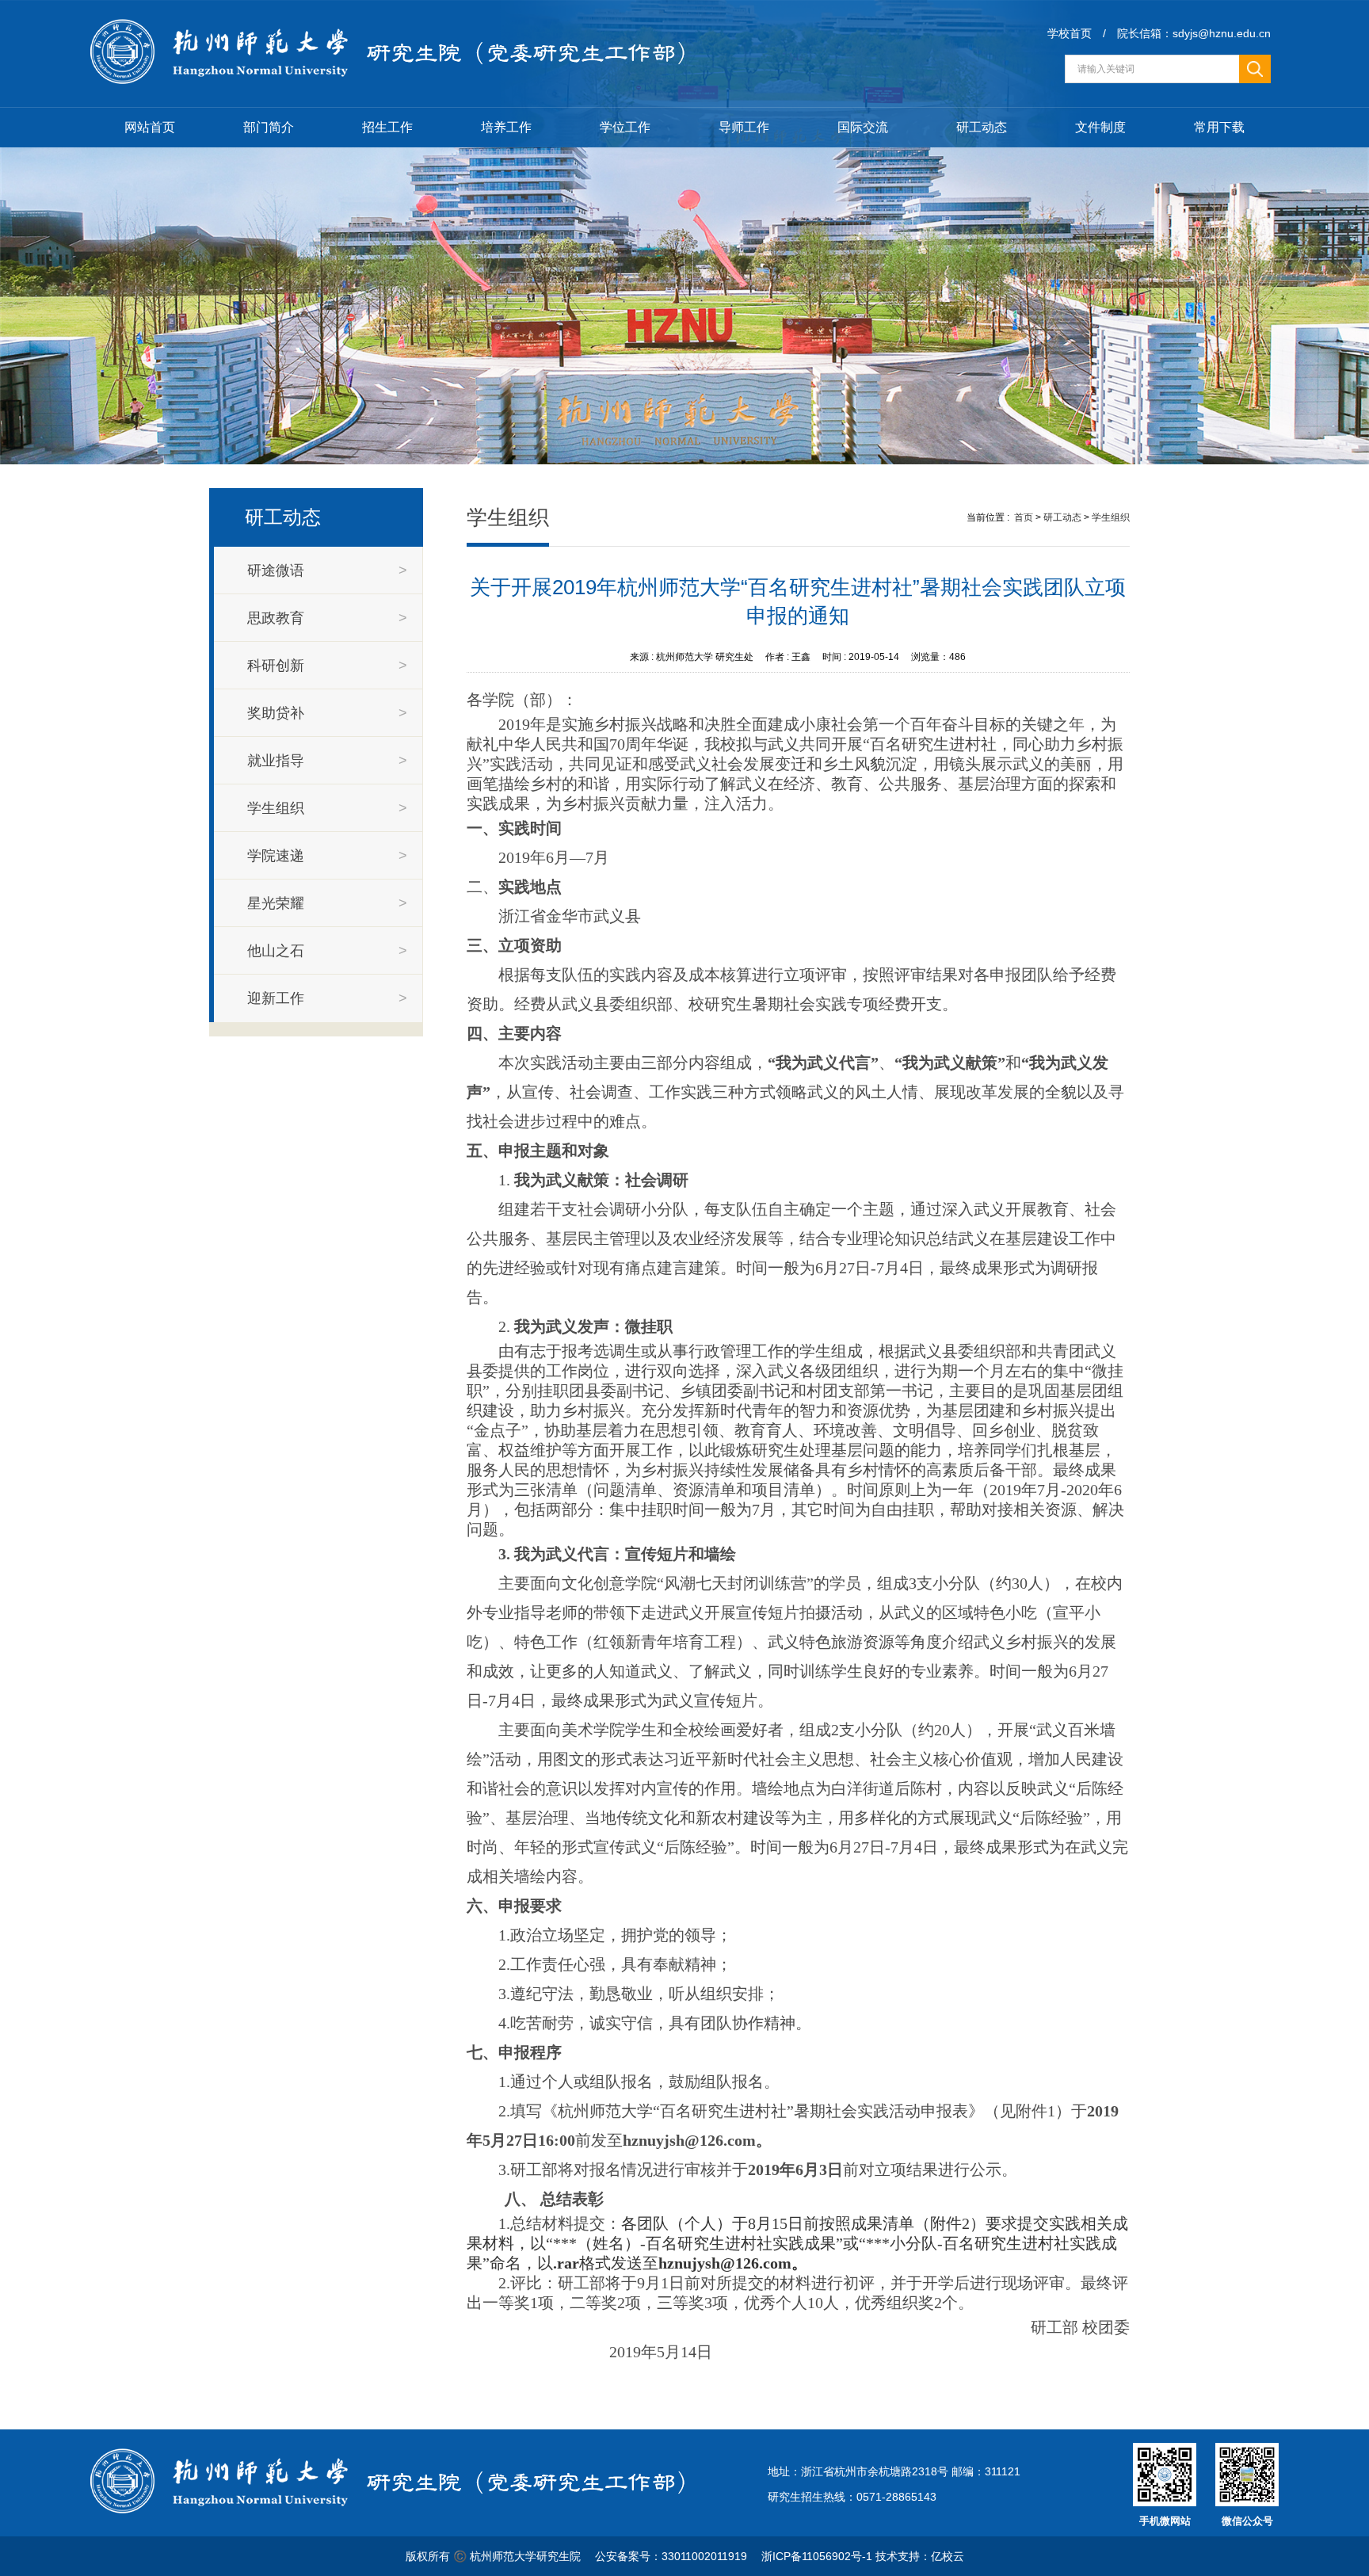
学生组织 (1111, 517)
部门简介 (269, 127)
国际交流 (863, 127)
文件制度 (1100, 127)
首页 (1024, 517)
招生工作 (387, 127)
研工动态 (982, 127)
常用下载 (1219, 127)
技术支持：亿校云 (920, 2556)
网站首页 (150, 127)
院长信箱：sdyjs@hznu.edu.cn (1194, 33)
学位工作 (625, 127)
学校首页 (1070, 33)
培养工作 (506, 127)
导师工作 (744, 127)
